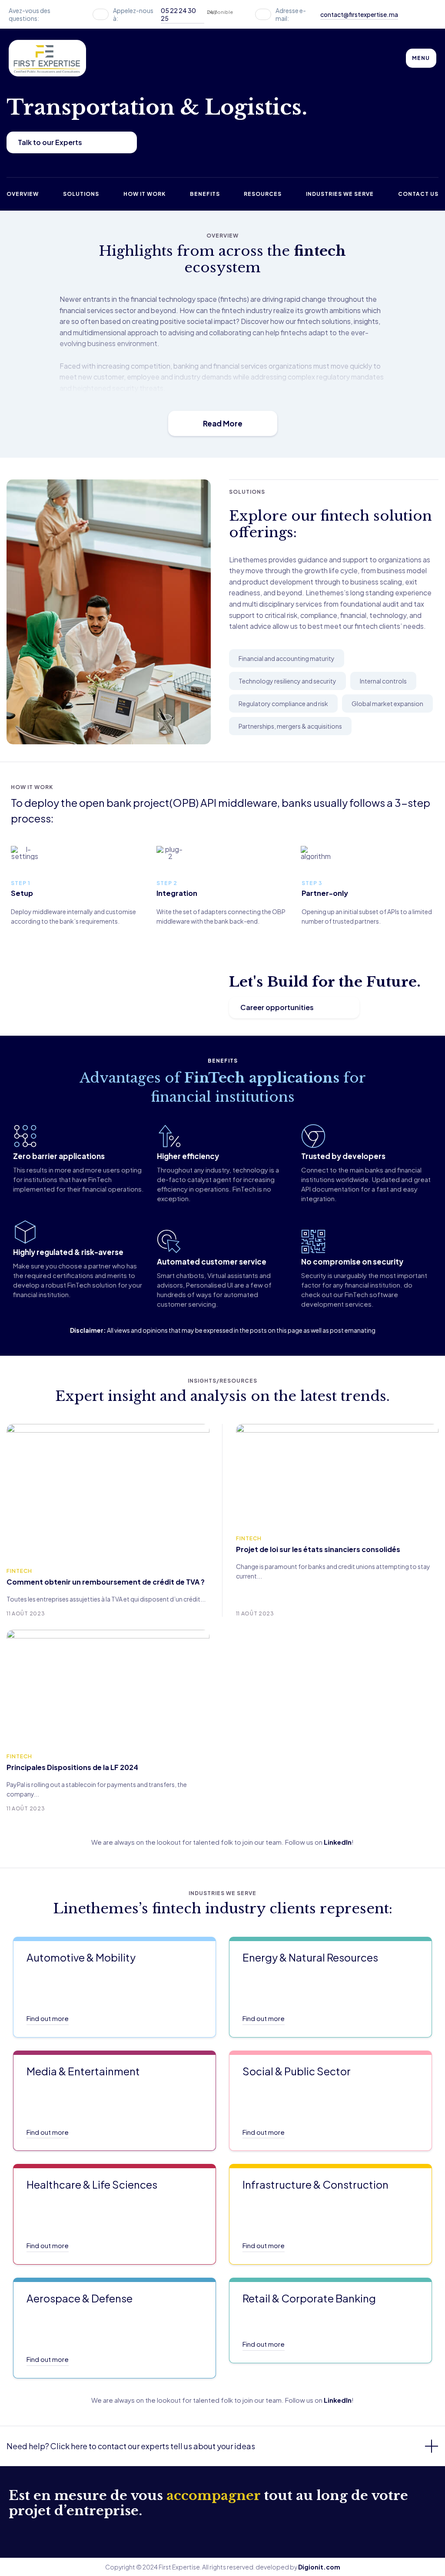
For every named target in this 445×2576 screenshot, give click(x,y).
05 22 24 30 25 (178, 14)
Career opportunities (277, 1007)
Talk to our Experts (50, 142)
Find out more (48, 2018)
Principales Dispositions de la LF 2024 (72, 1767)
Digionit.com (319, 2567)
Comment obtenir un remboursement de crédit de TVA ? (106, 1582)
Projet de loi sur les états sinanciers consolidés (318, 1549)
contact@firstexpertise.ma (359, 14)
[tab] (222, 2446)
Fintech (19, 1571)
